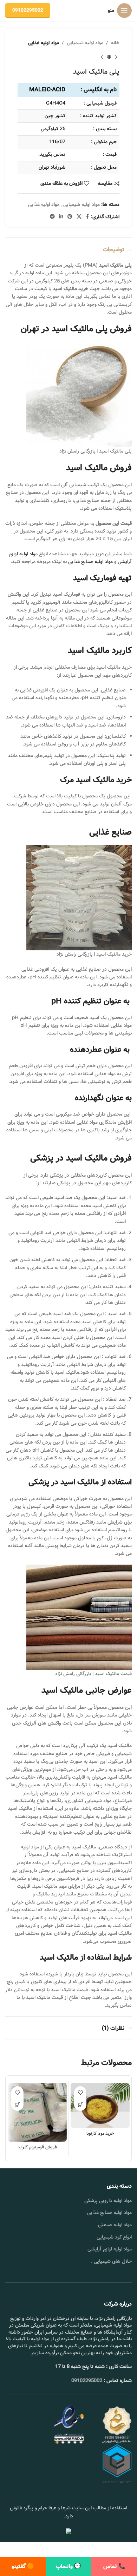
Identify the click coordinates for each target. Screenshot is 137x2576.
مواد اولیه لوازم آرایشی (110, 2249)
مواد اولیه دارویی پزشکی (108, 2201)
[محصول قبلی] (116, 57)
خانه (115, 43)
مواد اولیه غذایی (43, 43)
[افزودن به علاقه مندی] (80, 2092)
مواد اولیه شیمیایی (85, 43)
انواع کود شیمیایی (114, 2237)
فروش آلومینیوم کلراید (37, 2147)
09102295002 (28, 10)
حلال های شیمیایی (113, 2261)
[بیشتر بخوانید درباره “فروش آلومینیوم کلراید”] (17, 2105)
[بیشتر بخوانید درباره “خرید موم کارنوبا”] (80, 2105)
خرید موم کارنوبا (100, 2133)
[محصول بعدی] (102, 57)
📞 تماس (114, 2566)
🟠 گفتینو (23, 2566)
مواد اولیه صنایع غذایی (90, 562)
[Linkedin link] (61, 217)
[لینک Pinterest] (70, 217)
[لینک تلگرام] (52, 217)
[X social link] (79, 217)
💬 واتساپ (68, 2566)
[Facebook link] (87, 217)
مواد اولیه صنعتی (115, 2225)
